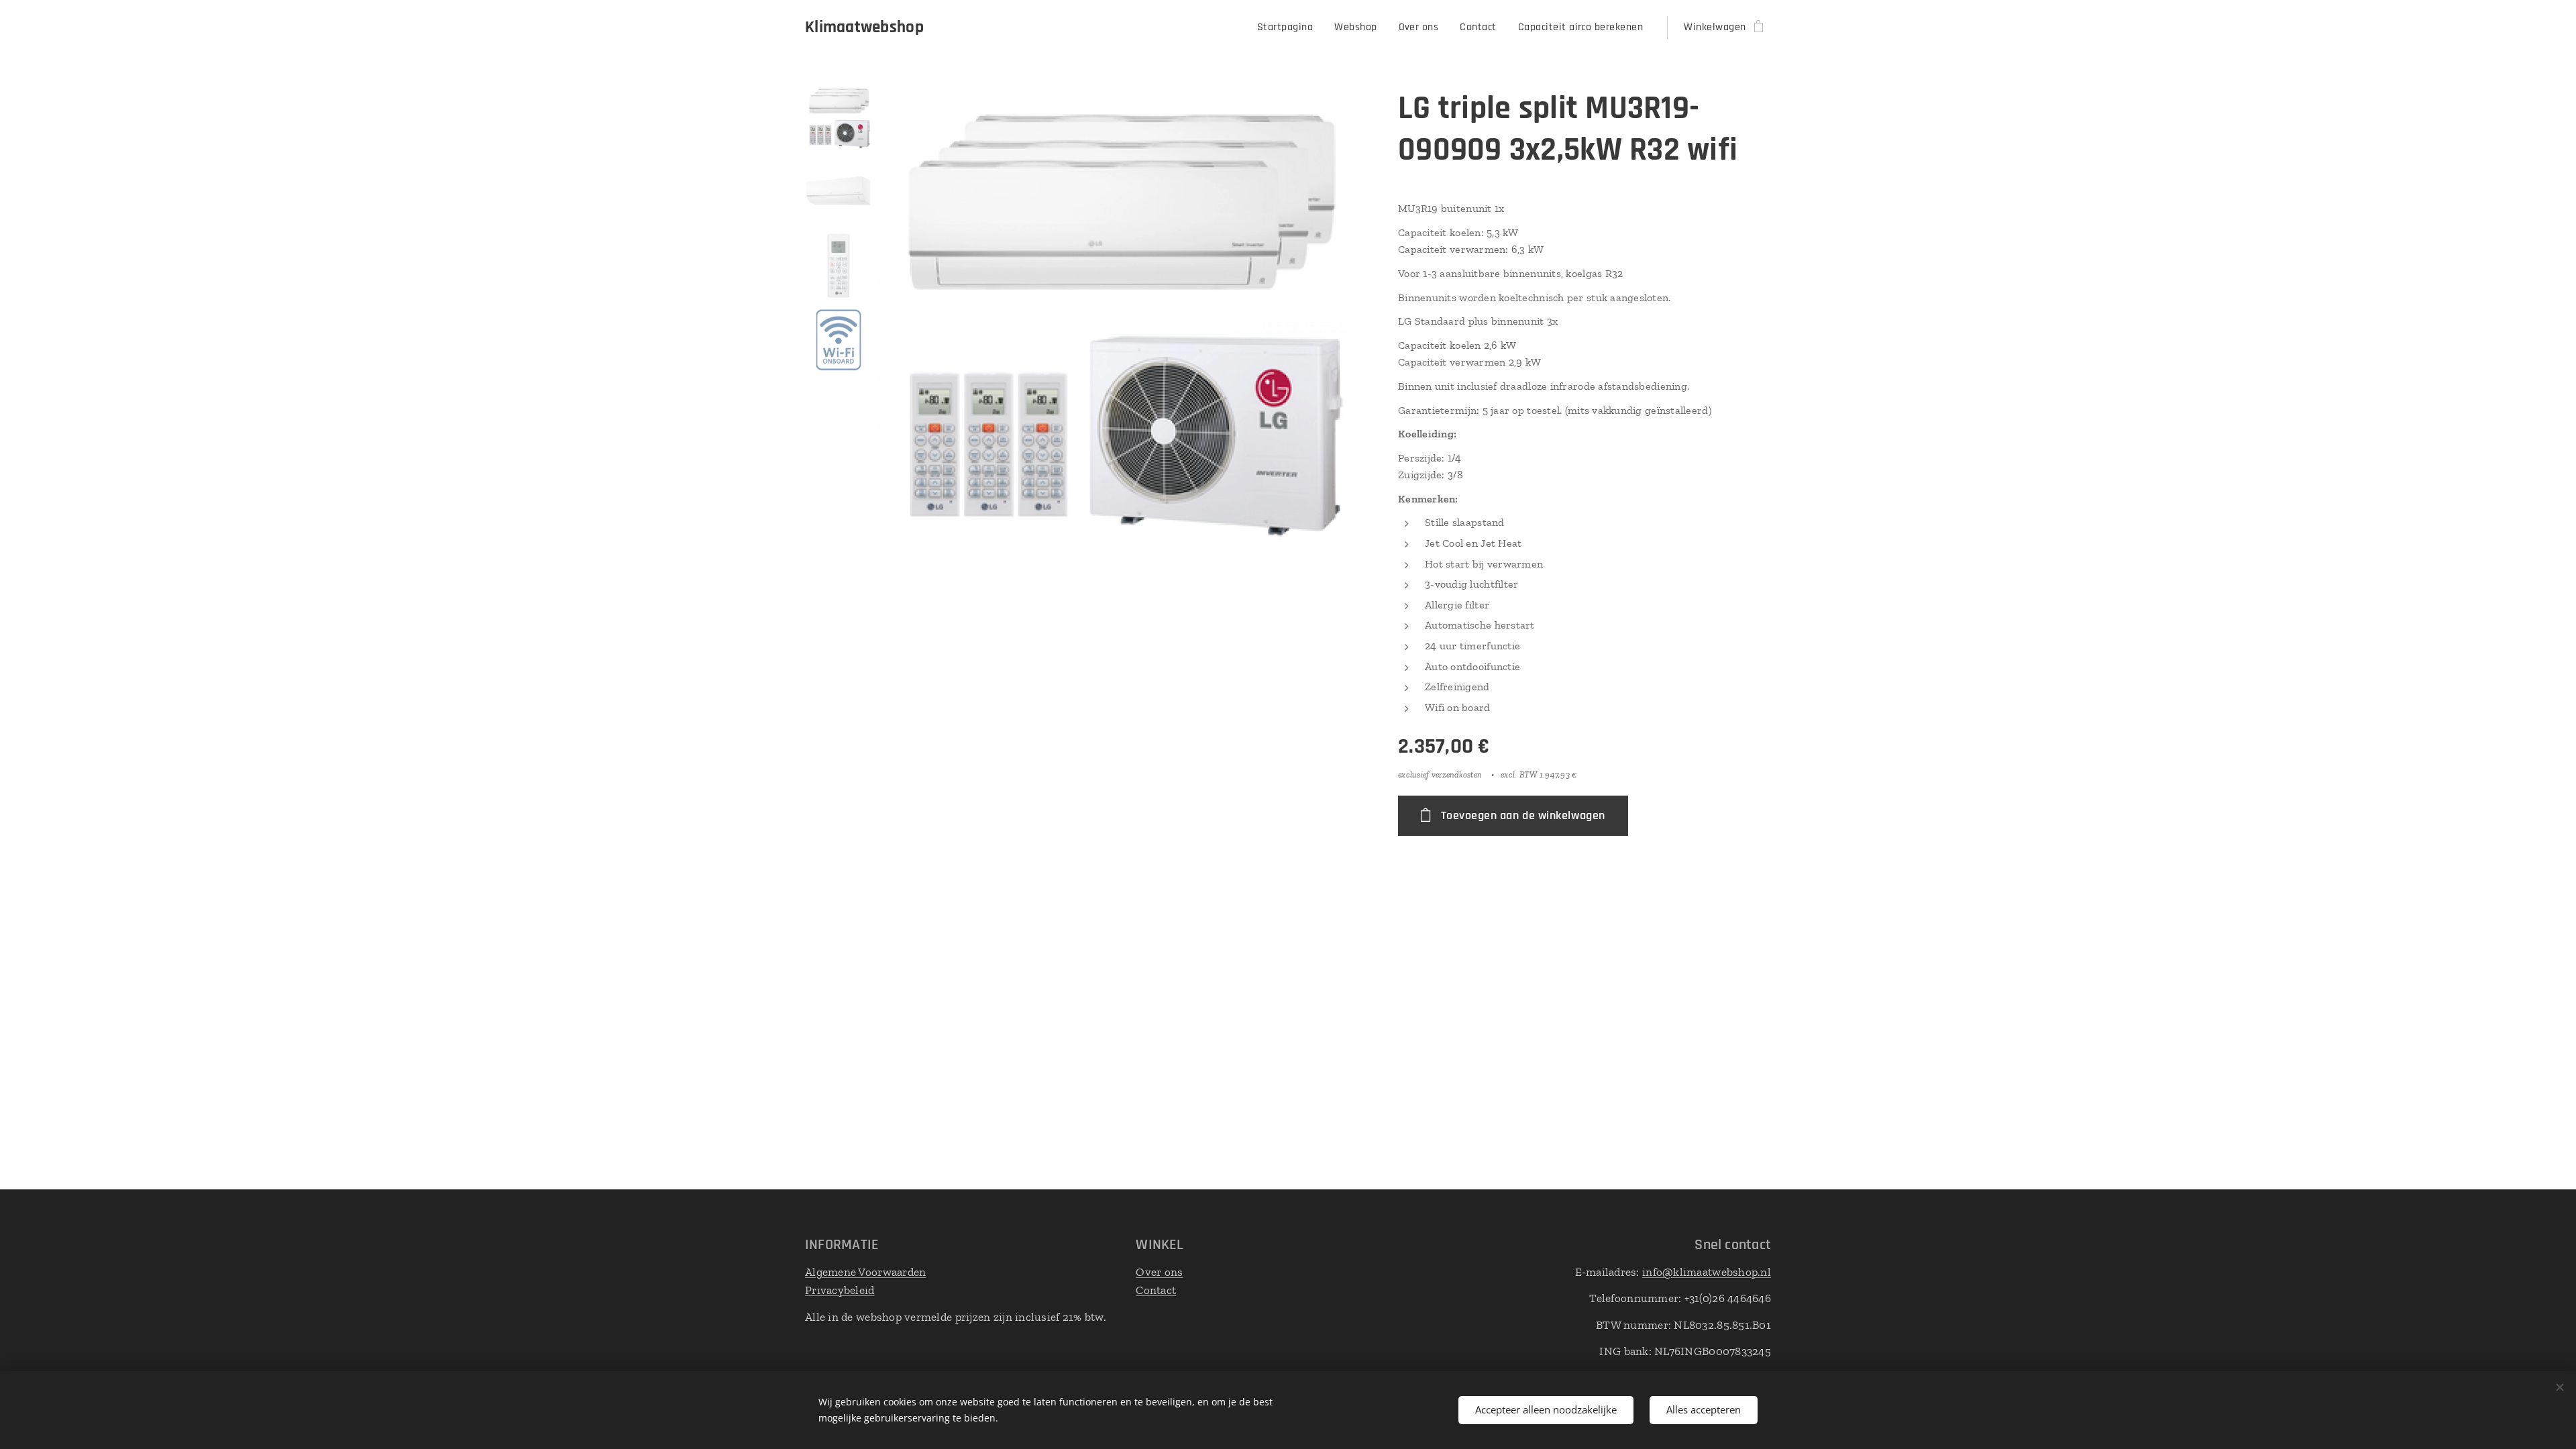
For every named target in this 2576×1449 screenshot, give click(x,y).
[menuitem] (1289, 28)
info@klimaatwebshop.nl (1707, 1272)
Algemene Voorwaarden (865, 1272)
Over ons (1159, 1272)
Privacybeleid (840, 1290)
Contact (1156, 1290)
